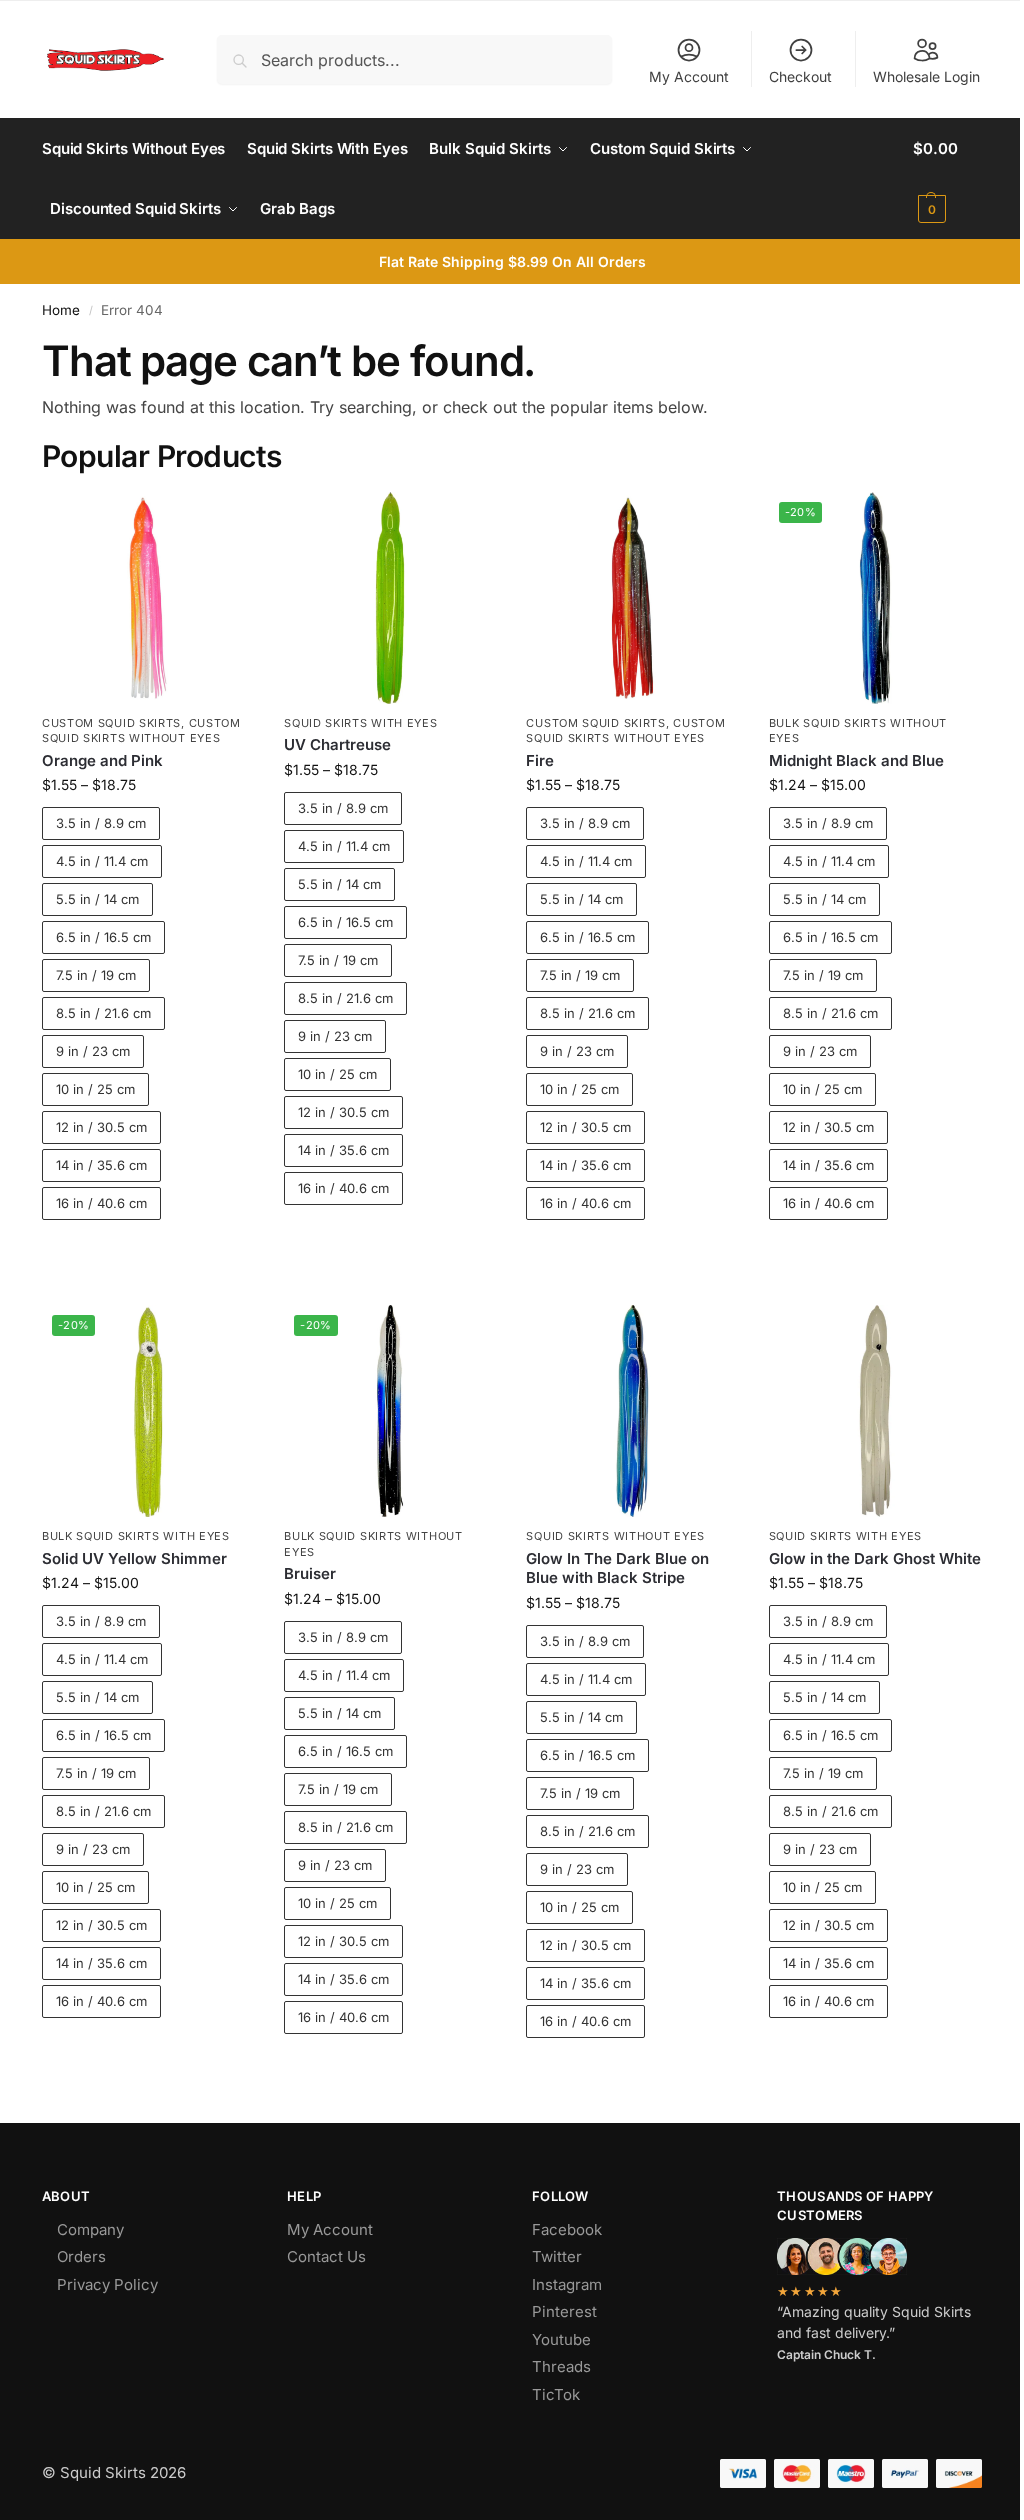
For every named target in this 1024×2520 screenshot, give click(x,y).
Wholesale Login (926, 76)
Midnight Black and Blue (856, 760)
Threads (561, 2366)
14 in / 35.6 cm (101, 1165)
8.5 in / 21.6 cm (103, 1013)
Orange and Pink (102, 760)
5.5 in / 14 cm (97, 899)
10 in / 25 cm (95, 1089)
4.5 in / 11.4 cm (102, 861)
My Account (689, 76)
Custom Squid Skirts (111, 723)
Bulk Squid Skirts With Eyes (136, 1536)
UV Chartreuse (337, 744)
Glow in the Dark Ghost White (875, 1558)
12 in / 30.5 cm (101, 1127)
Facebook (567, 2229)
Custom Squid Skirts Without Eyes (141, 730)
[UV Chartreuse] (390, 598)
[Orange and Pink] (148, 598)
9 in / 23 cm (93, 1051)
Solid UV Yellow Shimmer (134, 1558)
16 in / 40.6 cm (101, 1203)
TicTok (556, 2394)
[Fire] (632, 598)
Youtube (561, 2339)
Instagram (567, 2284)
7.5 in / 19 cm (96, 975)
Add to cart (148, 1254)
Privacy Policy (107, 2284)
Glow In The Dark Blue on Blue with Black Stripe (617, 1568)
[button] (947, 179)
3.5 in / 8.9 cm (101, 823)
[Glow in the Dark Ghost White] (875, 1411)
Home (61, 310)
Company (90, 2229)
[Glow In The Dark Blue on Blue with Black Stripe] (632, 1411)
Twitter (557, 2256)
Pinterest (564, 2311)
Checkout (800, 76)
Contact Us (326, 2256)
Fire (540, 760)
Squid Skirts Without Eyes (615, 1536)
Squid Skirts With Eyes (360, 723)
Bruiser (310, 1573)
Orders (81, 2256)
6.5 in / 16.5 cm (103, 937)
